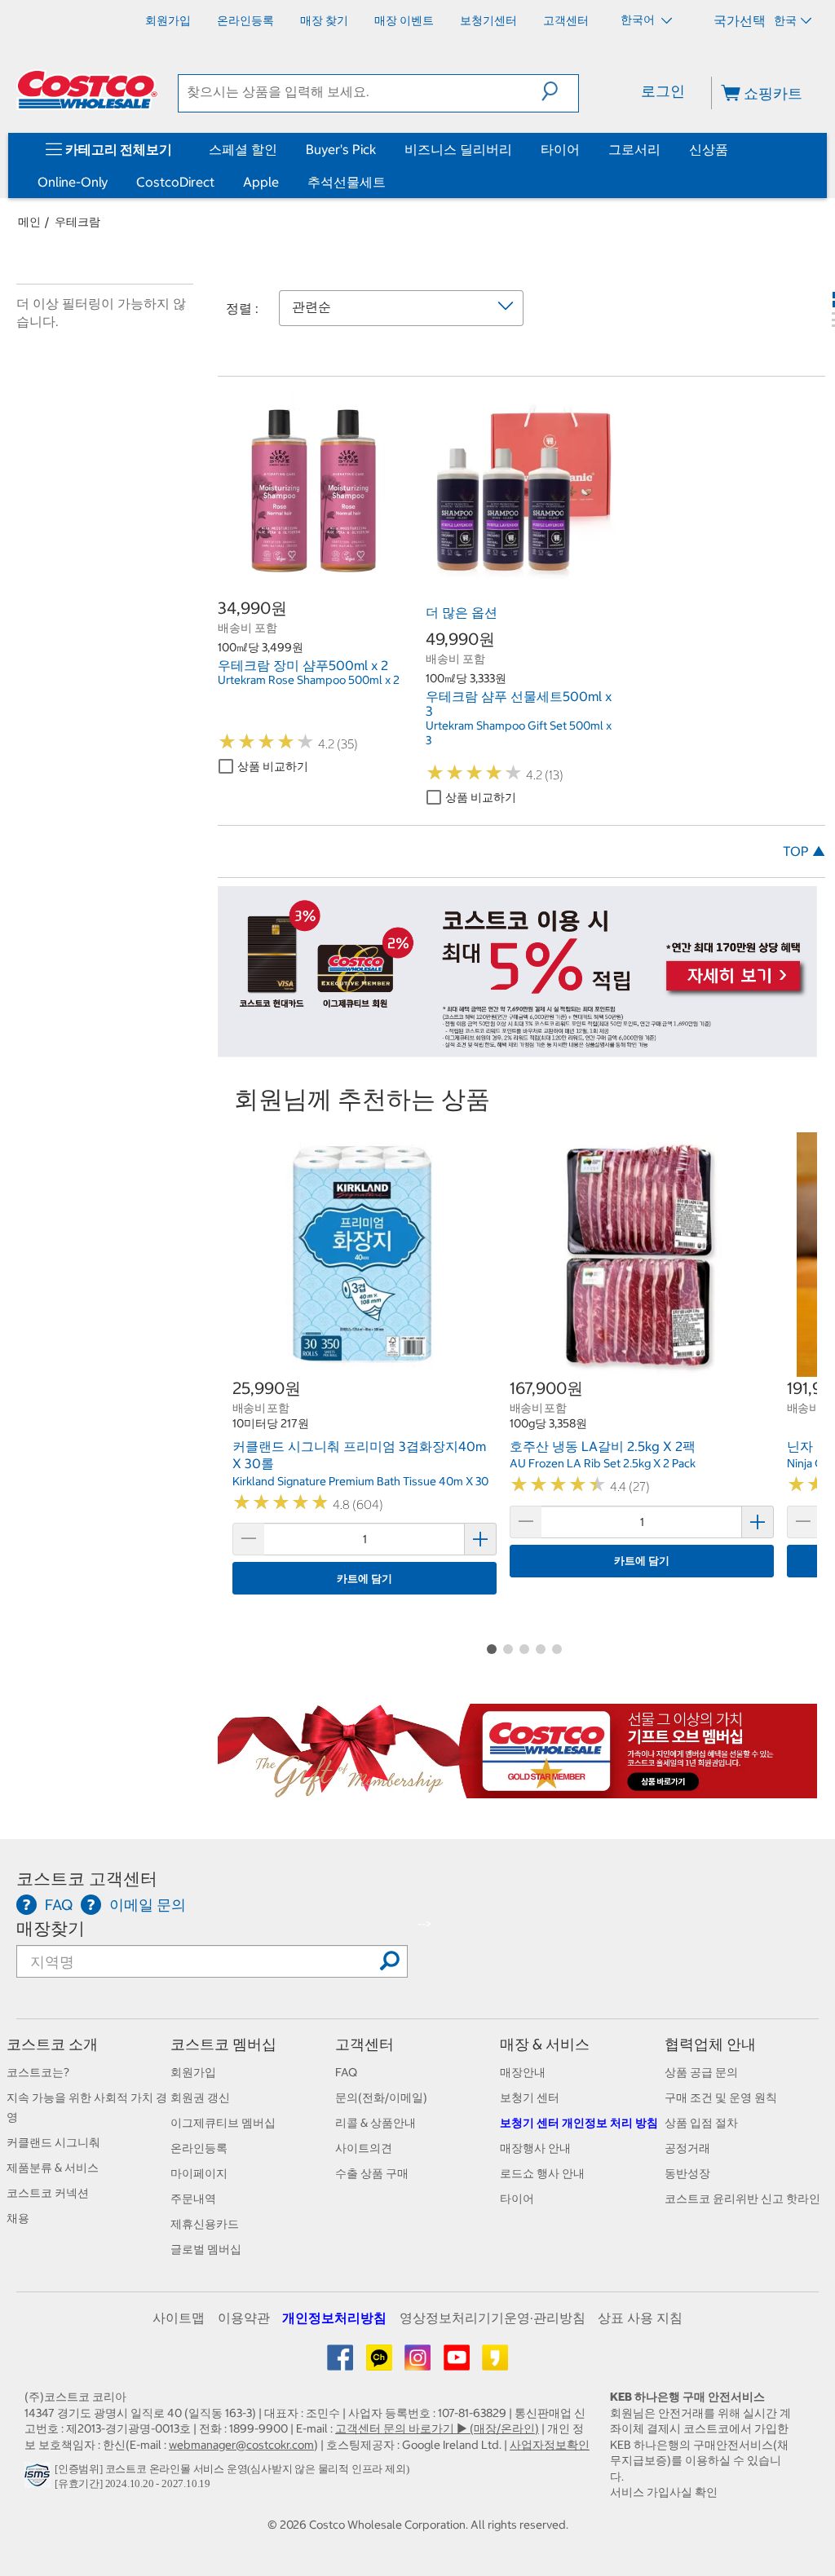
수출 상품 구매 (372, 2173)
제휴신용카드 (205, 2224)
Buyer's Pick (341, 149)
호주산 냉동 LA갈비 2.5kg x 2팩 (603, 1446)
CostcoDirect (175, 182)
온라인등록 (199, 2148)
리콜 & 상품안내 (376, 2123)
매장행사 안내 (535, 2148)
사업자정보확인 (550, 2445)
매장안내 (523, 2072)
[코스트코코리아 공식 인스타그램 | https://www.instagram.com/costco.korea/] (419, 2363)
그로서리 (634, 149)
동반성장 (687, 2173)
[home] (87, 90)
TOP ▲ (804, 851)
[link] (314, 576)
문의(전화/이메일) (381, 2097)
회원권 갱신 (200, 2097)
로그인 (663, 91)
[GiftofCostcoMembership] (517, 1789)
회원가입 (193, 2072)
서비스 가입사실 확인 (664, 2492)
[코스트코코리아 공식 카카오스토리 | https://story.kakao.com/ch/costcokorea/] (495, 2363)
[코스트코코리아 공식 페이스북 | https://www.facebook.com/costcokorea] (341, 2363)
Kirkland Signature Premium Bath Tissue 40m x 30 (360, 1481)
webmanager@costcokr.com (241, 2445)
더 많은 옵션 (462, 612)
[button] (560, 91)
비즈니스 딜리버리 (458, 149)
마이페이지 (199, 2173)
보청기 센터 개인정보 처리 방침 (579, 2123)
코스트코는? (38, 2072)
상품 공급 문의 (701, 2072)
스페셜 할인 (243, 149)
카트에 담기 (364, 1579)
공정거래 (687, 2148)
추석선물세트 (347, 182)
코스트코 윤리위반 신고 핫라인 (742, 2199)
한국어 (639, 20)
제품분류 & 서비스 (53, 2168)
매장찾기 (51, 1928)
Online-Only (73, 182)
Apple (261, 182)
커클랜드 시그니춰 (53, 2142)
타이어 (560, 149)
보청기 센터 (530, 2097)
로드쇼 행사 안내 (542, 2173)
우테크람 (77, 222)
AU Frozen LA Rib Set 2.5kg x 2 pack (603, 1463)
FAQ (346, 2072)
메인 (29, 222)
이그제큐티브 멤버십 (223, 2123)
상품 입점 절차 (701, 2123)
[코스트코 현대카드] (517, 1048)
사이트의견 (364, 2148)
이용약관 (244, 2318)
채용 (18, 2218)
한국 (785, 20)
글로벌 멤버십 (206, 2249)
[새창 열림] (40, 2479)
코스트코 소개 (52, 2044)
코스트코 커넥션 (48, 2193)
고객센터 (364, 2044)
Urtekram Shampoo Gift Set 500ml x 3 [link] (519, 733)
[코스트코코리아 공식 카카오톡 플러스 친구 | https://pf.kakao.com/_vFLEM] (380, 2363)
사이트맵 (179, 2318)
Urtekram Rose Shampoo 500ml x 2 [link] (309, 680)
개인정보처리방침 (334, 2318)
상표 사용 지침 (640, 2318)
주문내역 (193, 2199)
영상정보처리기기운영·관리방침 (493, 2318)
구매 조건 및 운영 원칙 (721, 2097)
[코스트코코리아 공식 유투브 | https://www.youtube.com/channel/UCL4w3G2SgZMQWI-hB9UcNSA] (458, 2363)
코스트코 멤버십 (223, 2044)
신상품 (709, 149)
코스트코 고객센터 (87, 1879)
